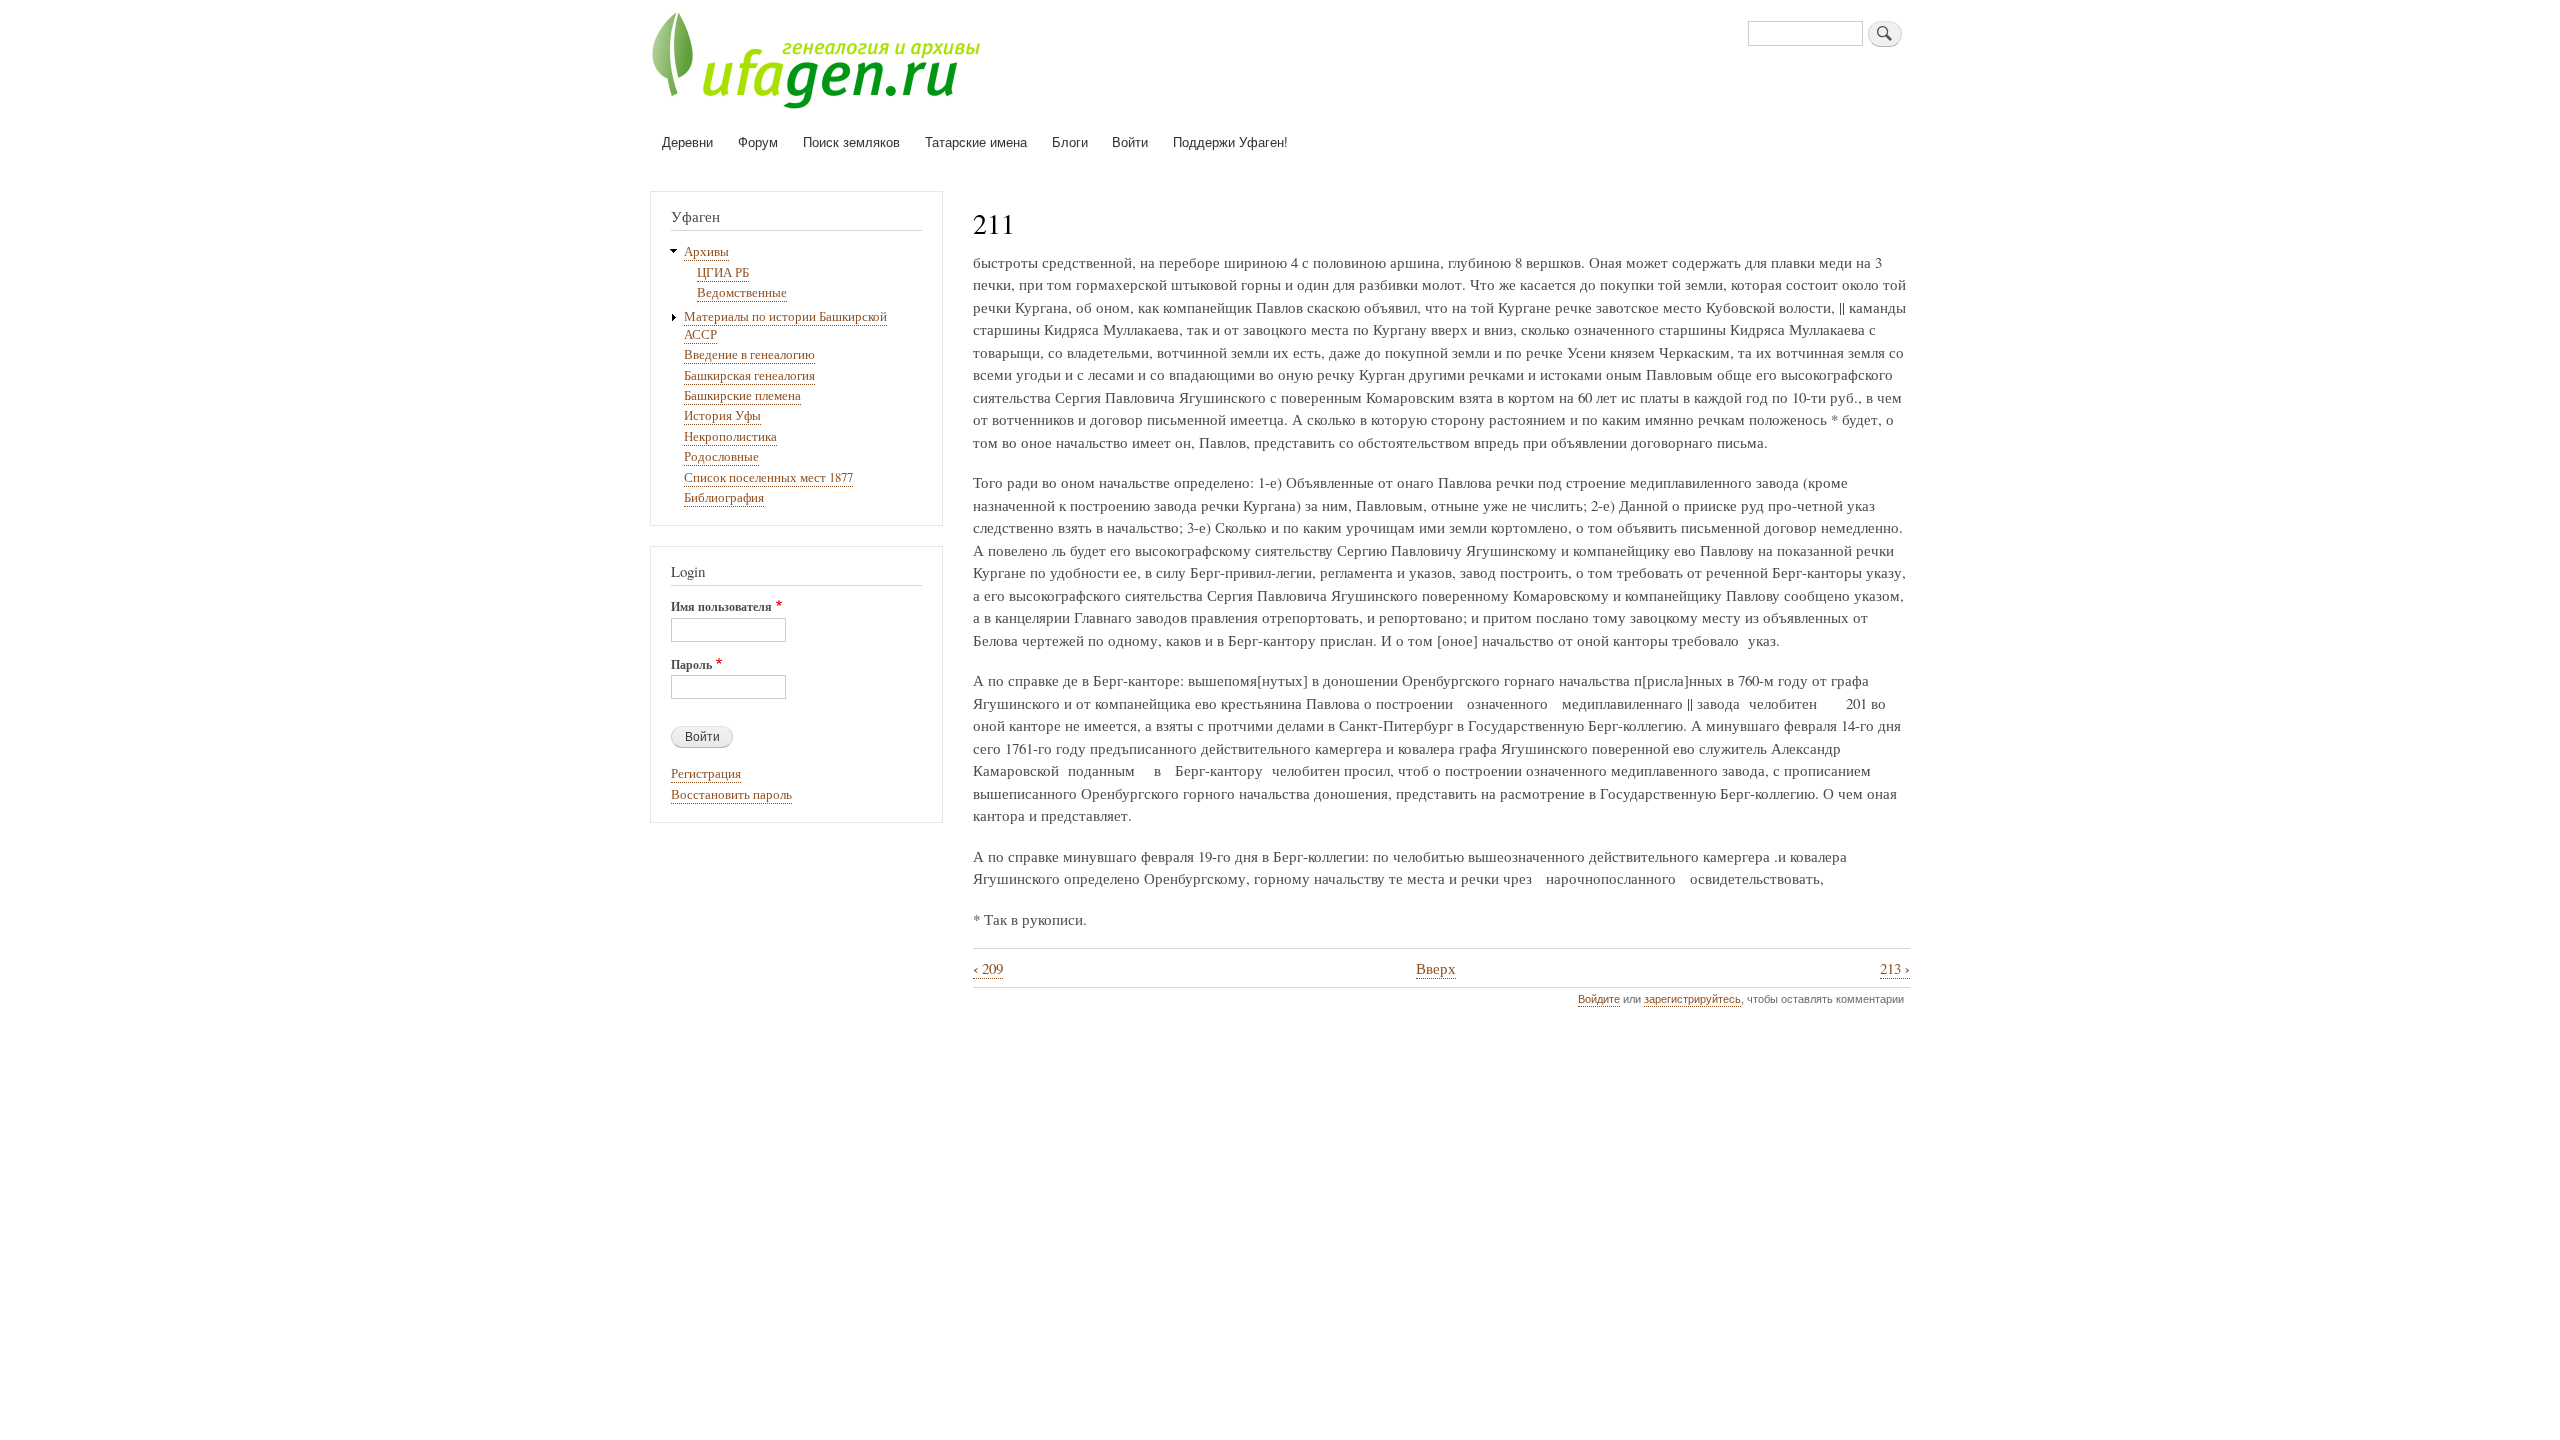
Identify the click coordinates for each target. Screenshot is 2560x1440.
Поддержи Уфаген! (1230, 141)
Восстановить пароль (731, 794)
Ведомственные (742, 292)
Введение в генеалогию (749, 354)
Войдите (1599, 998)
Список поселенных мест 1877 (768, 477)
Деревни (687, 141)
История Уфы (722, 415)
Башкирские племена (742, 395)
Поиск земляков (851, 141)
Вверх (1436, 968)
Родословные (721, 456)
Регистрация (706, 773)
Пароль (691, 665)
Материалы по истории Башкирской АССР (785, 325)
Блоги (1070, 141)
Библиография (724, 497)
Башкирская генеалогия (749, 375)
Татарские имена (976, 141)
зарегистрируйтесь (1692, 998)
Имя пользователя (721, 607)
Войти (1130, 141)
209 (988, 968)
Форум (758, 141)
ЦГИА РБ (723, 272)
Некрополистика (730, 436)
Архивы (706, 251)
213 (1895, 968)
